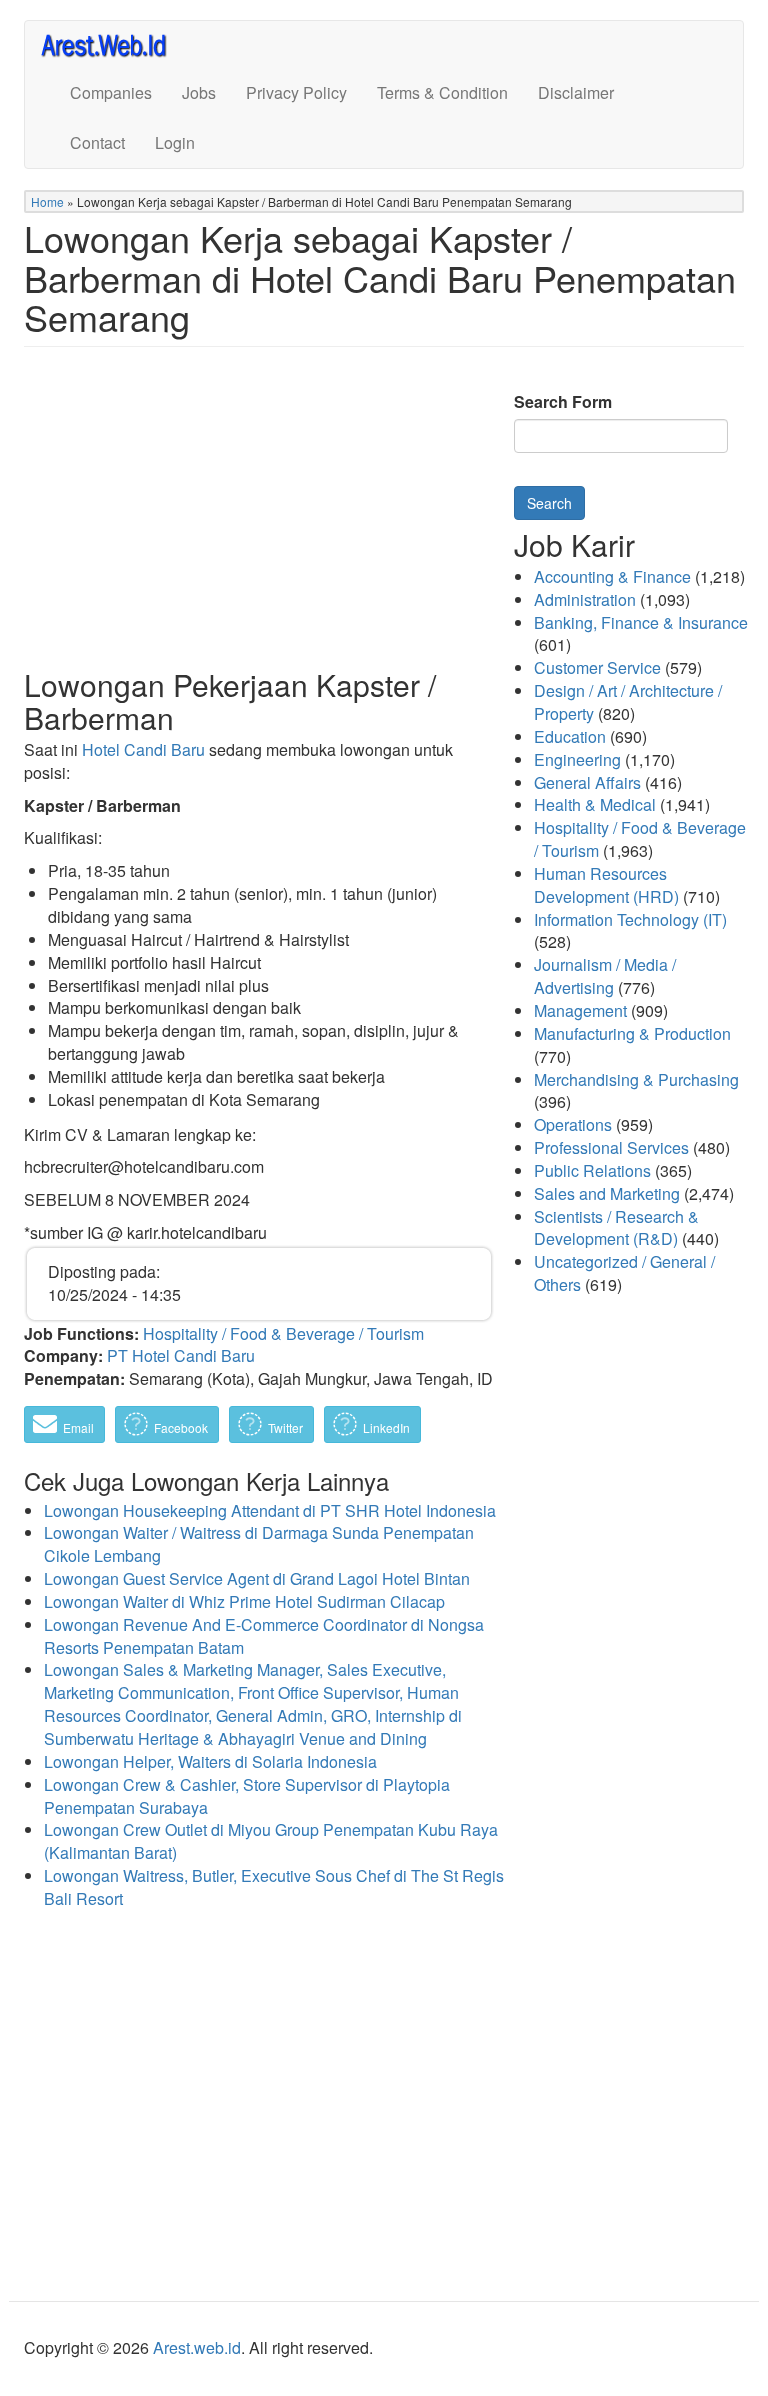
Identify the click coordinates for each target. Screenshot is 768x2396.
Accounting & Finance (612, 576)
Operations (573, 1124)
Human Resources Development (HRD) (606, 885)
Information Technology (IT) (630, 919)
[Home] (112, 44)
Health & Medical (595, 804)
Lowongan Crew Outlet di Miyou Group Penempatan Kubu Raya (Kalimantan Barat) (271, 1841)
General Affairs (587, 782)
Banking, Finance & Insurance (641, 622)
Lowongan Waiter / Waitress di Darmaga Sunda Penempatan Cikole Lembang (259, 1544)
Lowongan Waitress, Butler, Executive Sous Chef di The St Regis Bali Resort (274, 1887)
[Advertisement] (259, 523)
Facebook (179, 1427)
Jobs (199, 92)
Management (580, 1010)
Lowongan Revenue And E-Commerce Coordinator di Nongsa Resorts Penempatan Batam (264, 1636)
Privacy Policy (296, 92)
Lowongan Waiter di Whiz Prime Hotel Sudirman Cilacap (244, 1601)
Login (175, 142)
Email (77, 1427)
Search (549, 503)
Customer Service (597, 667)
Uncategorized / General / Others (624, 1273)
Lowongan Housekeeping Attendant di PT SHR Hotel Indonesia (270, 1510)
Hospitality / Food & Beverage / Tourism (283, 1333)
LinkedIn (385, 1427)
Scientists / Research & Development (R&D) (616, 1228)
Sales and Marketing (607, 1193)
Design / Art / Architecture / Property (628, 702)
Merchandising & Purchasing (636, 1079)
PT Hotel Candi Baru (181, 1355)
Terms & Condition (442, 92)
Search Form (563, 402)
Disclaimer (576, 92)
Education (570, 736)
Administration (585, 599)
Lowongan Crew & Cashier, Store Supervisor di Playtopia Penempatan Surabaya (247, 1796)
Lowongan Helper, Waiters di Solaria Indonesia (210, 1761)
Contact (97, 142)
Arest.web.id (197, 2347)
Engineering (577, 759)
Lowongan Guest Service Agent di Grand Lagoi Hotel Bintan (257, 1578)
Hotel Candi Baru (143, 749)
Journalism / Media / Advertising (605, 976)
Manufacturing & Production (632, 1033)
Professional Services (611, 1147)
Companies (111, 92)
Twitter (284, 1427)
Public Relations (592, 1170)
